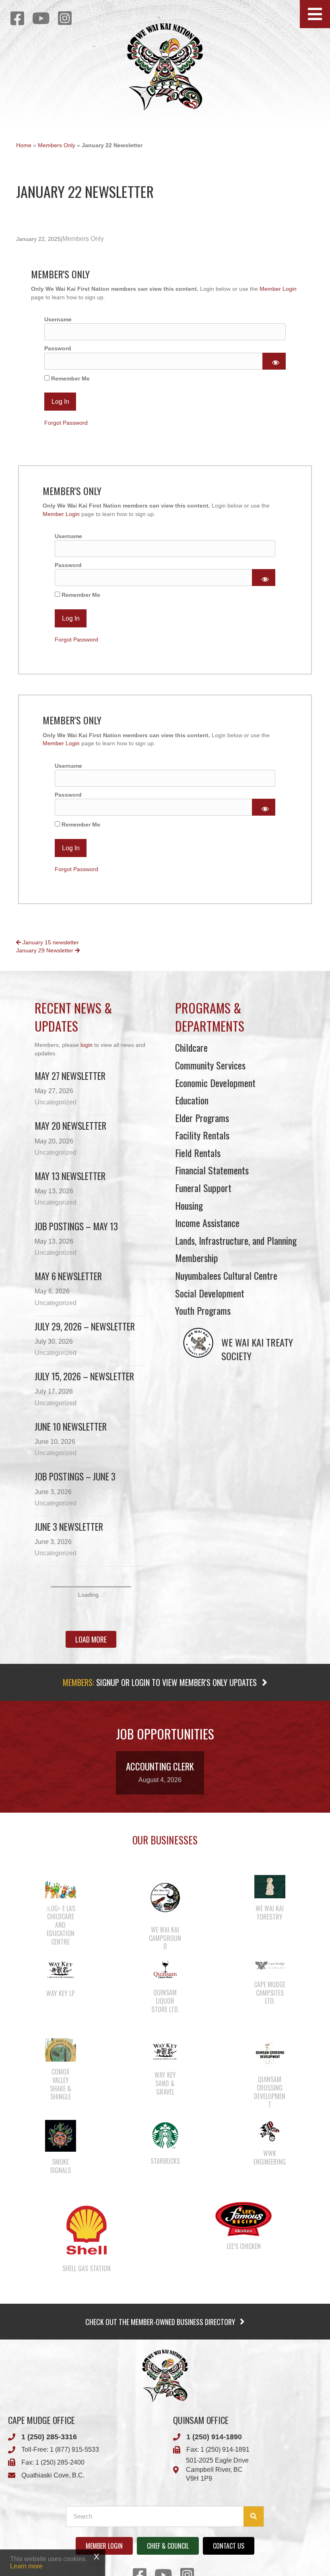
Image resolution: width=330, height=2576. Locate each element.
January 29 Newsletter (45, 950)
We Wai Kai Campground (165, 1938)
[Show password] (274, 361)
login (87, 1045)
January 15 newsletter (50, 942)
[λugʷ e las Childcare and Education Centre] (61, 1886)
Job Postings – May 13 (76, 1226)
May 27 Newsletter (70, 1076)
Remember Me (70, 378)
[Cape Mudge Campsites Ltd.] (270, 1965)
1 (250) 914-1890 (214, 2437)
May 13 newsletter (70, 1176)
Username (58, 319)
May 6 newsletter (68, 1276)
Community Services (210, 1065)
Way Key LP (61, 1993)
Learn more (26, 2566)
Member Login (278, 289)
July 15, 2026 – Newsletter (84, 1376)
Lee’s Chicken (244, 2246)
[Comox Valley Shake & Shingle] (61, 2050)
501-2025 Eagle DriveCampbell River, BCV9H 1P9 (217, 2470)
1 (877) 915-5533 (74, 2450)
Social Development (210, 1293)
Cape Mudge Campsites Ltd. (270, 1993)
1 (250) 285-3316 (49, 2437)
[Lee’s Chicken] (243, 2218)
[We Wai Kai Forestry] (270, 1886)
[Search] (254, 2516)
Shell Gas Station (87, 2268)
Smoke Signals (60, 2166)
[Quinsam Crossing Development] (270, 2053)
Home (24, 145)
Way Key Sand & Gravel (165, 2083)
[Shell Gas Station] (87, 2229)
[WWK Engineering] (270, 2131)
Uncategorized (56, 1102)
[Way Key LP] (61, 1970)
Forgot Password (66, 423)
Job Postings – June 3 (75, 1476)
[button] (315, 14)
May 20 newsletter (70, 1126)
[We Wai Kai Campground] (165, 1897)
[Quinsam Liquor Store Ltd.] (165, 1969)
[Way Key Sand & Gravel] (165, 2051)
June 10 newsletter (71, 1427)
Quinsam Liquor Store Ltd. (165, 2001)
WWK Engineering (270, 2158)
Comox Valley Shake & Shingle (61, 2084)
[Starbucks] (165, 2135)
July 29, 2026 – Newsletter (85, 1326)
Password (58, 348)
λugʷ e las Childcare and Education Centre (61, 1925)
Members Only (57, 145)
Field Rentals (198, 1153)
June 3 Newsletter (69, 1527)
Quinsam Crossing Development (270, 2092)
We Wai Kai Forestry (270, 1913)
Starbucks (165, 2161)
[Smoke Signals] (61, 2135)
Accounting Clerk (160, 1766)
